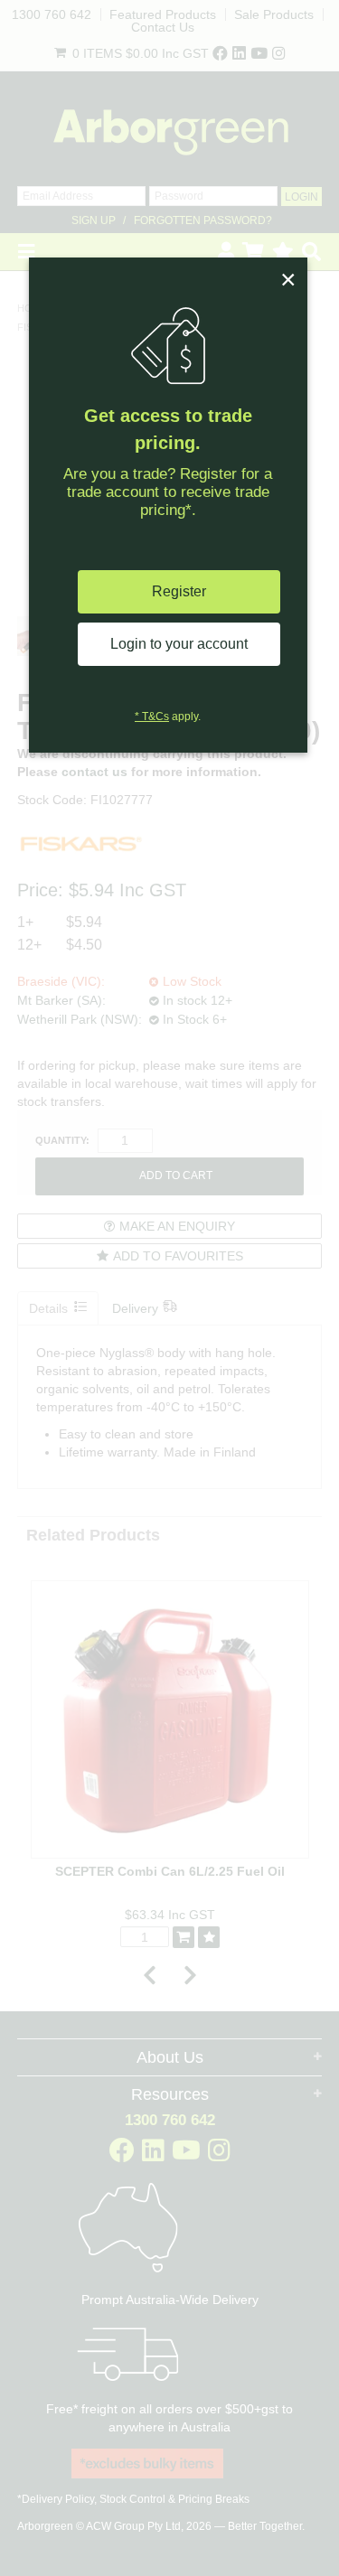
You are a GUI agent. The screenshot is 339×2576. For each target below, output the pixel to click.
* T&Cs (152, 717)
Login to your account (179, 644)
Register (179, 591)
